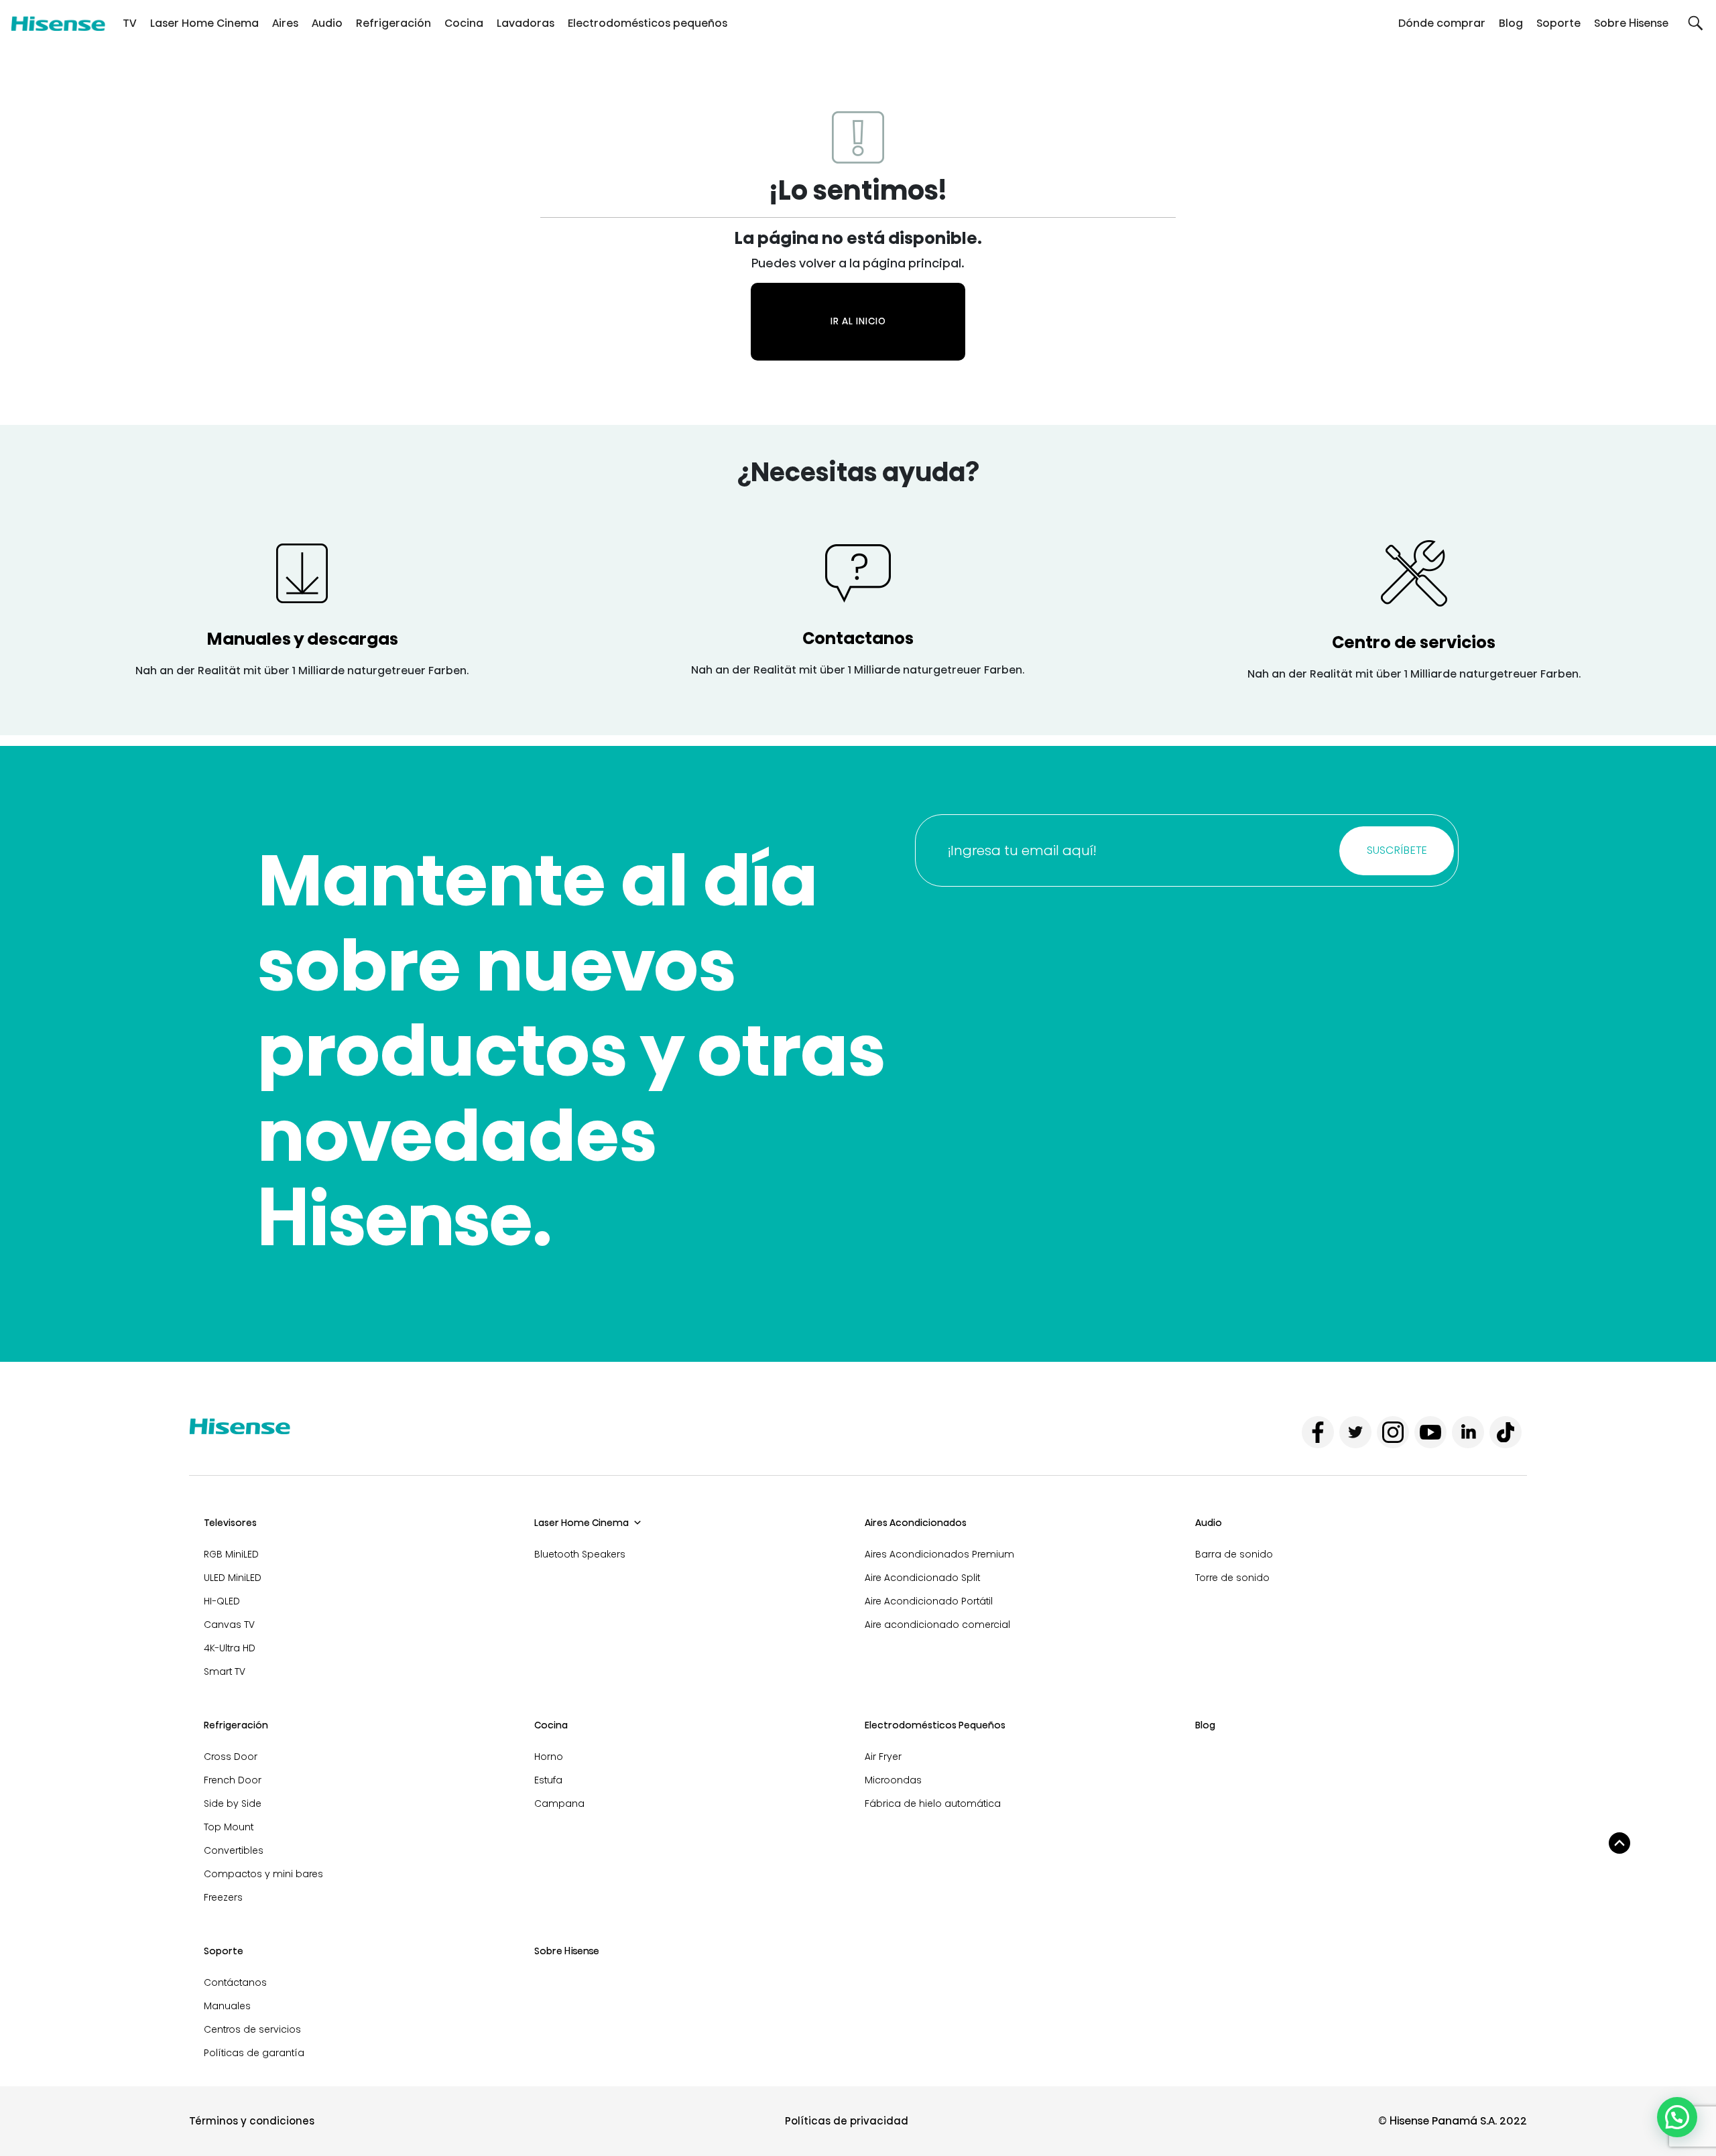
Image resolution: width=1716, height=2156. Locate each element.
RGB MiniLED (231, 1554)
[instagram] (1393, 1432)
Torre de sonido (1232, 1578)
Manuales (227, 2006)
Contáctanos (235, 1982)
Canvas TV (229, 1625)
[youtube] (1430, 1432)
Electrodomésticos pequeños (648, 23)
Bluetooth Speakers (580, 1554)
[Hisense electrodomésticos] (58, 23)
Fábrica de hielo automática (933, 1803)
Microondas (893, 1780)
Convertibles (234, 1850)
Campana (559, 1803)
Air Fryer (883, 1757)
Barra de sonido (1234, 1554)
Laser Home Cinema (204, 23)
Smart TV (225, 1671)
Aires (285, 23)
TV (130, 23)
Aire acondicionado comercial (937, 1625)
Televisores (230, 1523)
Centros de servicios (252, 2029)
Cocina (464, 23)
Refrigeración (393, 23)
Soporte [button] (1558, 23)
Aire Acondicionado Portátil (929, 1601)
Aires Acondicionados (916, 1523)
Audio (327, 23)
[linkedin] (1468, 1432)
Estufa (548, 1780)
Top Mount (229, 1827)
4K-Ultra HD (230, 1648)
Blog (1511, 23)
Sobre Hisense (1631, 23)
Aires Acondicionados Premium (939, 1554)
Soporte (224, 1951)
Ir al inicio (858, 321)
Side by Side (233, 1803)
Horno (549, 1757)
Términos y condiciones (252, 2121)
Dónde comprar (1442, 23)
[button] (1696, 23)
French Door (233, 1780)
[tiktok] (1506, 1432)
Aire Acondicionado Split (922, 1578)
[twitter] (1355, 1432)
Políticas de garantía (254, 2053)
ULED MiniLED (233, 1578)
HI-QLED (222, 1601)
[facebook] (1318, 1432)
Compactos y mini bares (263, 1874)
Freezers (223, 1897)
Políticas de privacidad (847, 2121)
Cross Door (231, 1757)
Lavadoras (526, 23)
